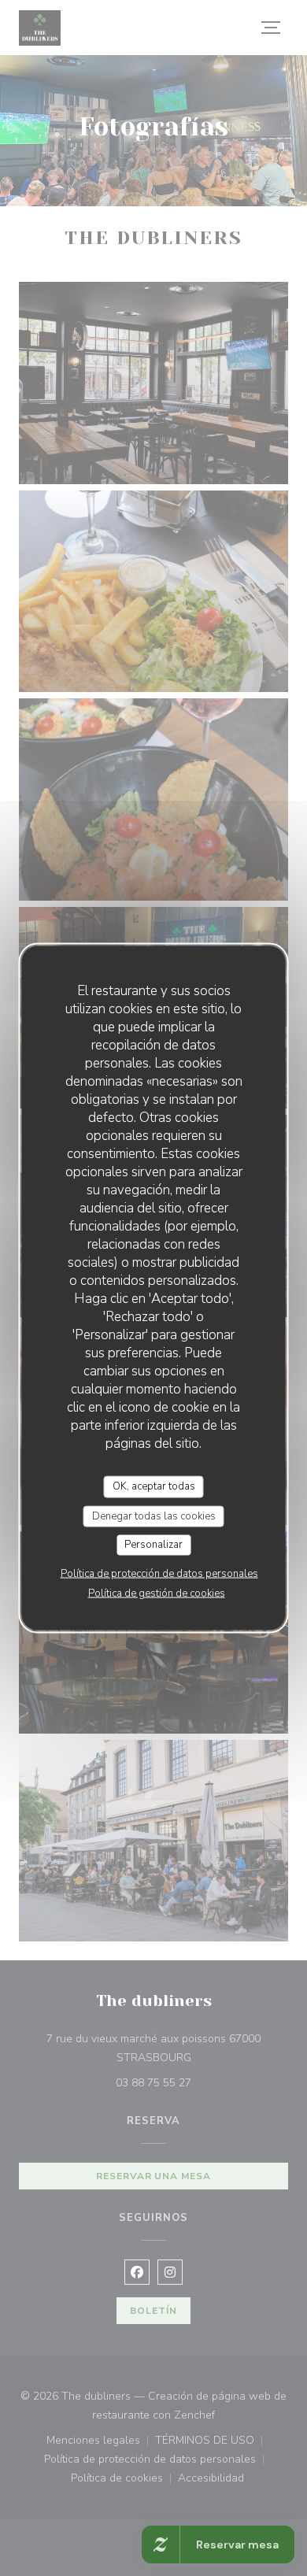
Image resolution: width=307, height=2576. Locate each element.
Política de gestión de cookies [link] (157, 1593)
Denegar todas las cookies (154, 1516)
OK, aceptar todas (154, 1486)
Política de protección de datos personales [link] (159, 1573)
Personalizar (153, 1545)
